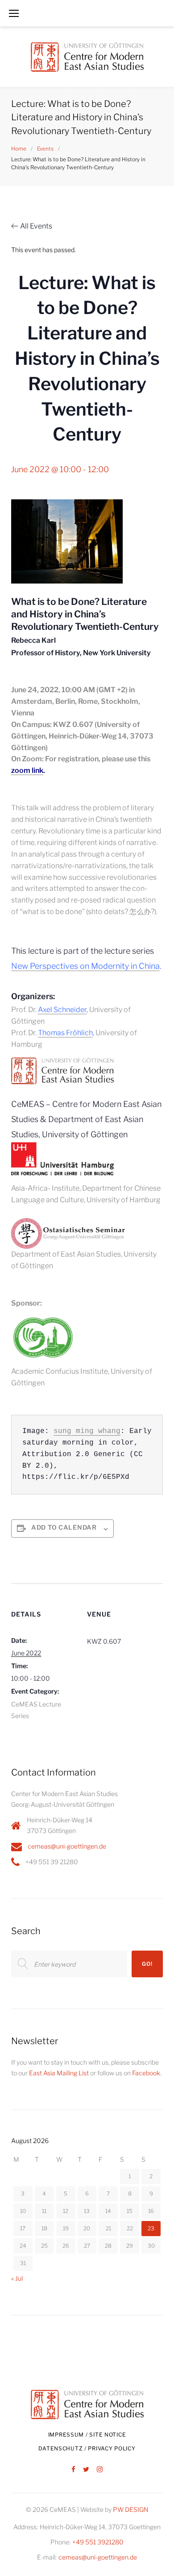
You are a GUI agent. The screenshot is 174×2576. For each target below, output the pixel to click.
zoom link (27, 770)
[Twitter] (86, 2470)
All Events (36, 226)
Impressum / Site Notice (87, 2435)
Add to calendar (64, 1527)
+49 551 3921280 (98, 2542)
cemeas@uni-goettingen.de (67, 1846)
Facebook (146, 2073)
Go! (147, 1964)
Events (45, 149)
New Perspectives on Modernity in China (85, 966)
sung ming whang (87, 1431)
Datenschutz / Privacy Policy (87, 2448)
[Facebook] (73, 2470)
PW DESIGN (131, 2509)
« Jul (17, 2278)
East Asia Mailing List (59, 2073)
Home (19, 149)
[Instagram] (100, 2470)
